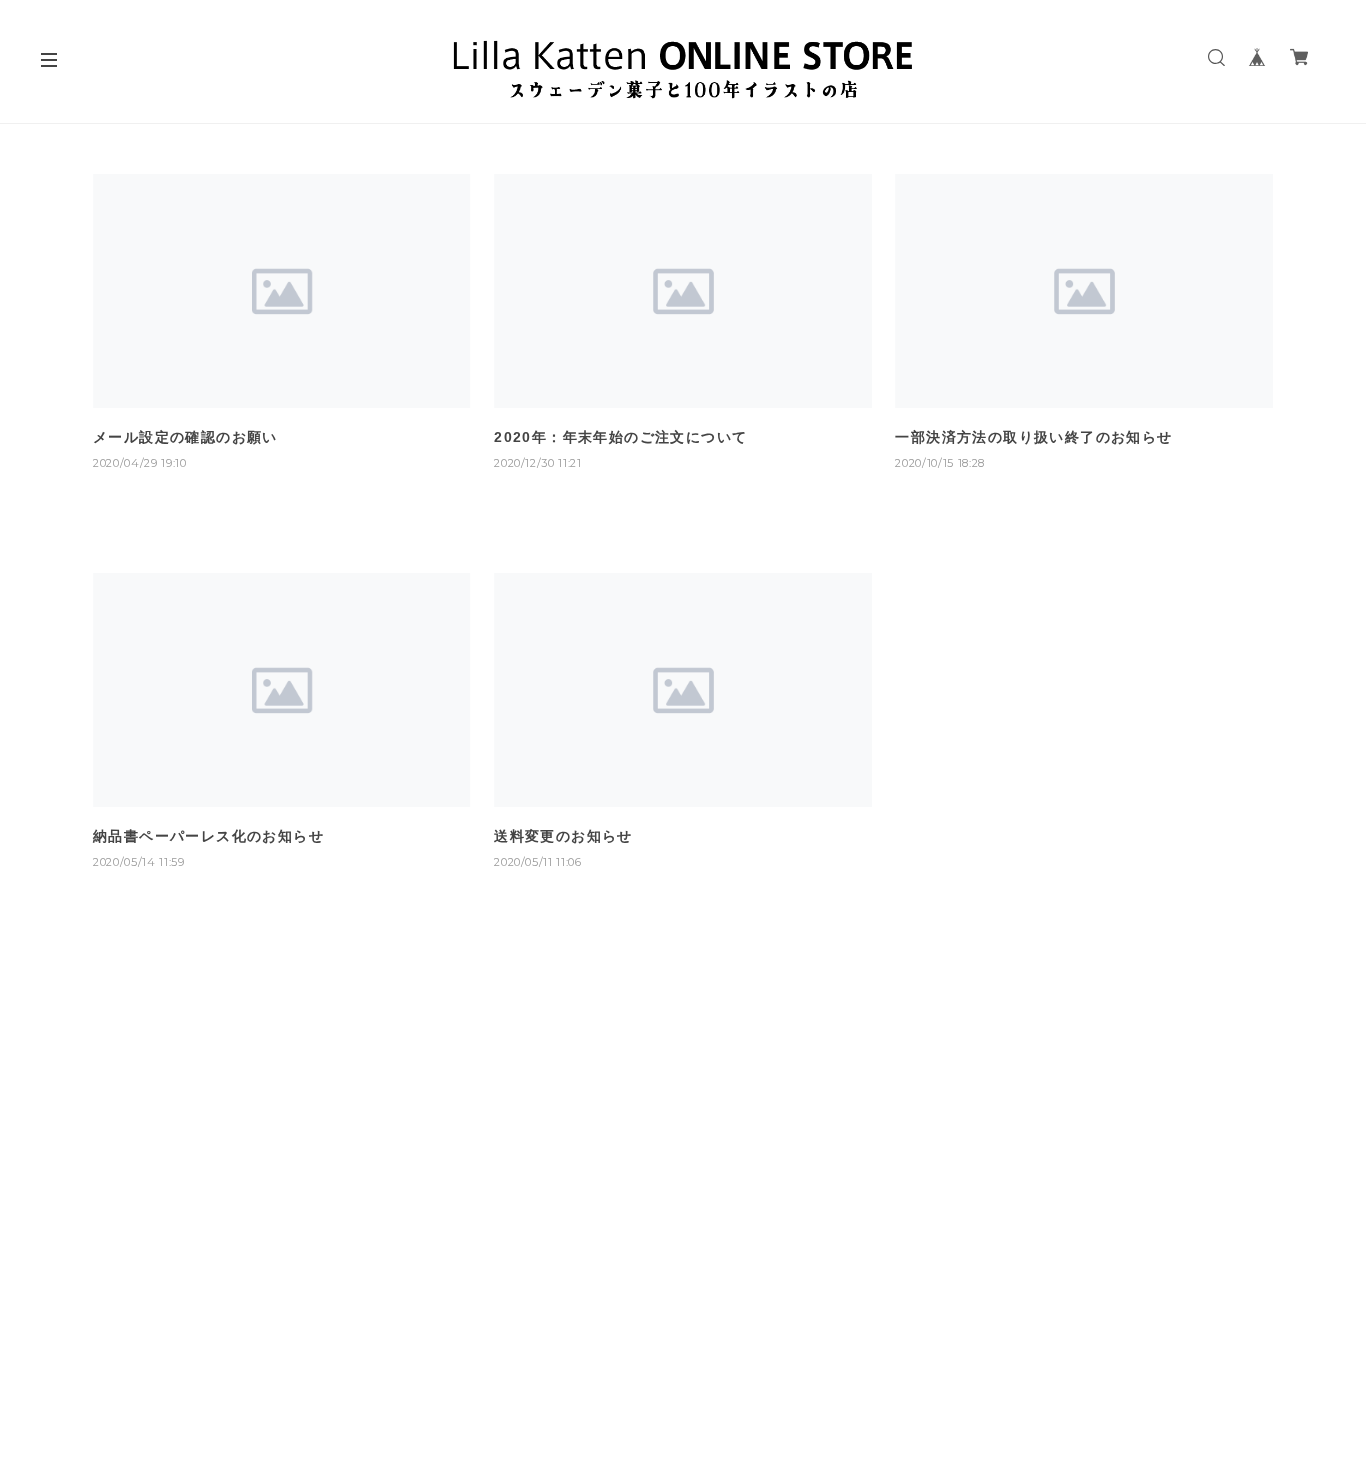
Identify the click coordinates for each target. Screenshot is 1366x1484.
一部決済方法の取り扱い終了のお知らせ (1033, 437)
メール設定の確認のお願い (185, 437)
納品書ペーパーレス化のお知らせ (208, 836)
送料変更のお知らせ (563, 836)
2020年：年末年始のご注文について (620, 437)
